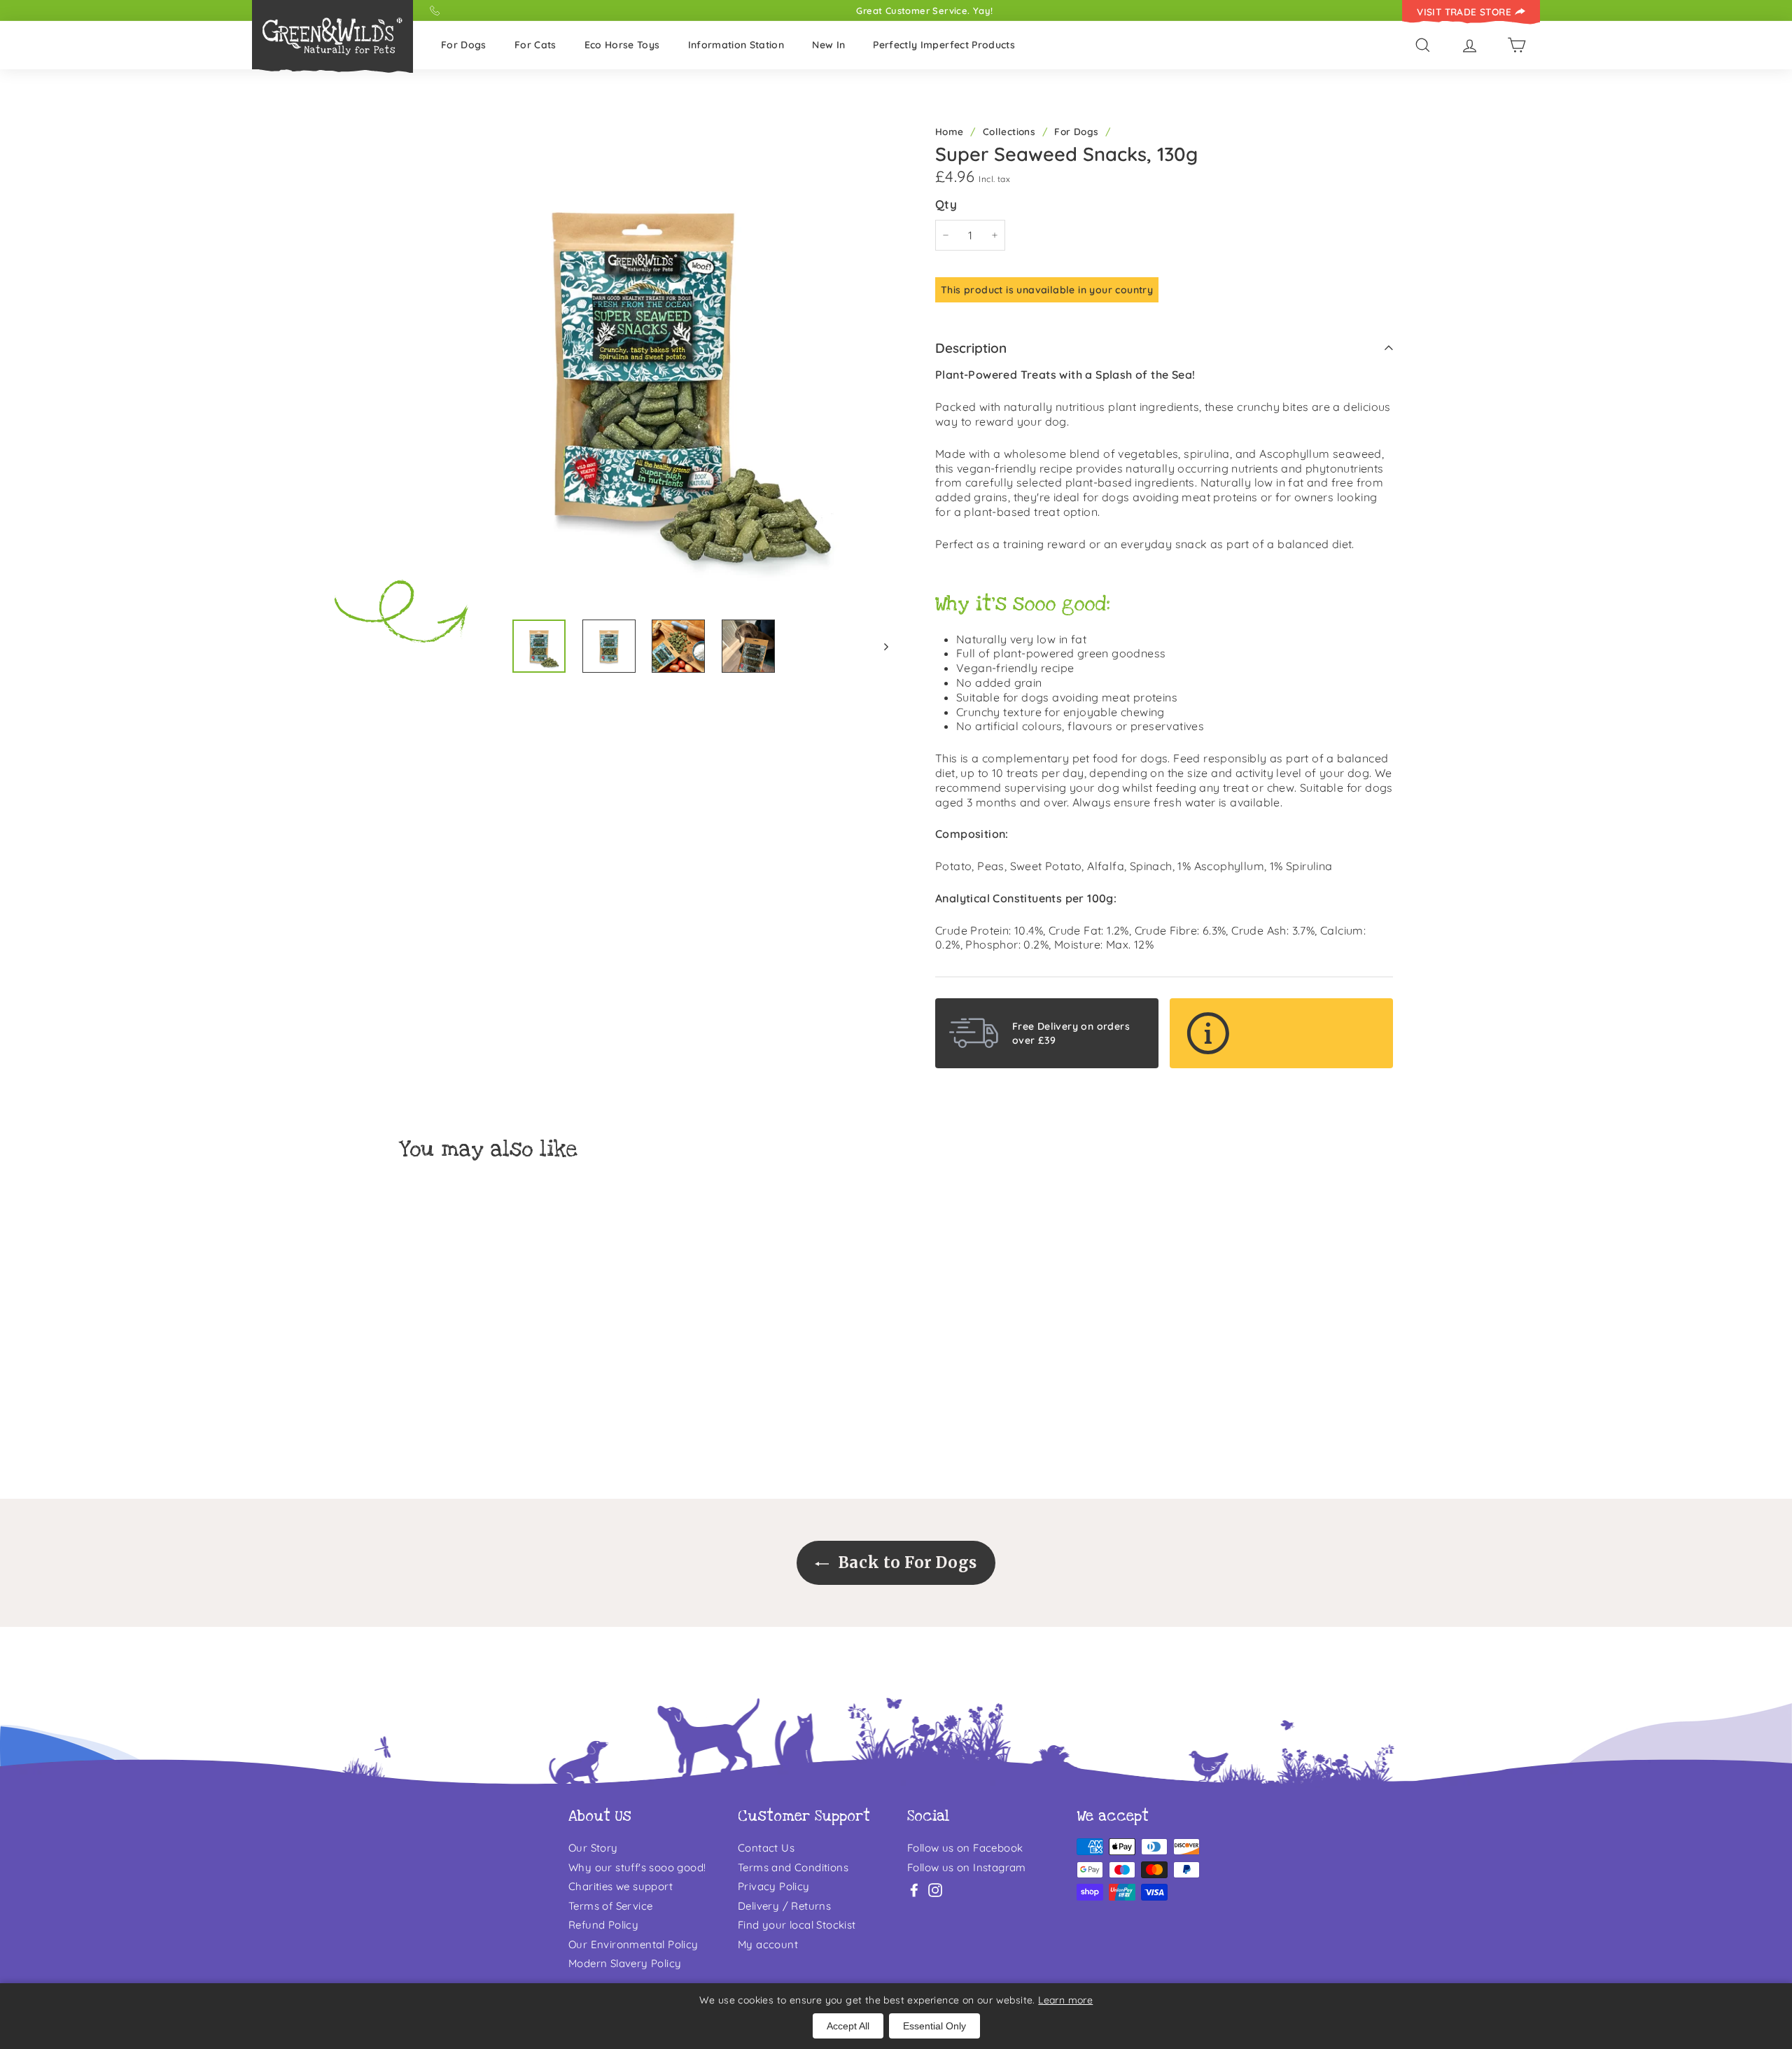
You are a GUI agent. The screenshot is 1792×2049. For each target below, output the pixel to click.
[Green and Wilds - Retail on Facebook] (914, 1890)
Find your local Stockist (797, 1925)
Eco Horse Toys (622, 45)
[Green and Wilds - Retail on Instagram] (935, 1890)
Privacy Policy (774, 1886)
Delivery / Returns (784, 1906)
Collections (1009, 131)
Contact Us (766, 1848)
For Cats (535, 45)
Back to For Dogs (905, 1562)
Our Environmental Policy (633, 1944)
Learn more (1065, 2000)
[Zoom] (644, 363)
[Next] (880, 646)
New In (828, 45)
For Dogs (464, 45)
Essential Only (934, 2026)
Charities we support (621, 1886)
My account (768, 1944)
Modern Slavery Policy (625, 1963)
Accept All (848, 2026)
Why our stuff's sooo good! (637, 1867)
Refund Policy (603, 1925)
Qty (946, 204)
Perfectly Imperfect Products (944, 45)
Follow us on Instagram (967, 1867)
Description (971, 348)
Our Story (593, 1848)
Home (950, 131)
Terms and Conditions (793, 1867)
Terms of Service (610, 1906)
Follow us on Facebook (965, 1848)
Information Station (736, 45)
